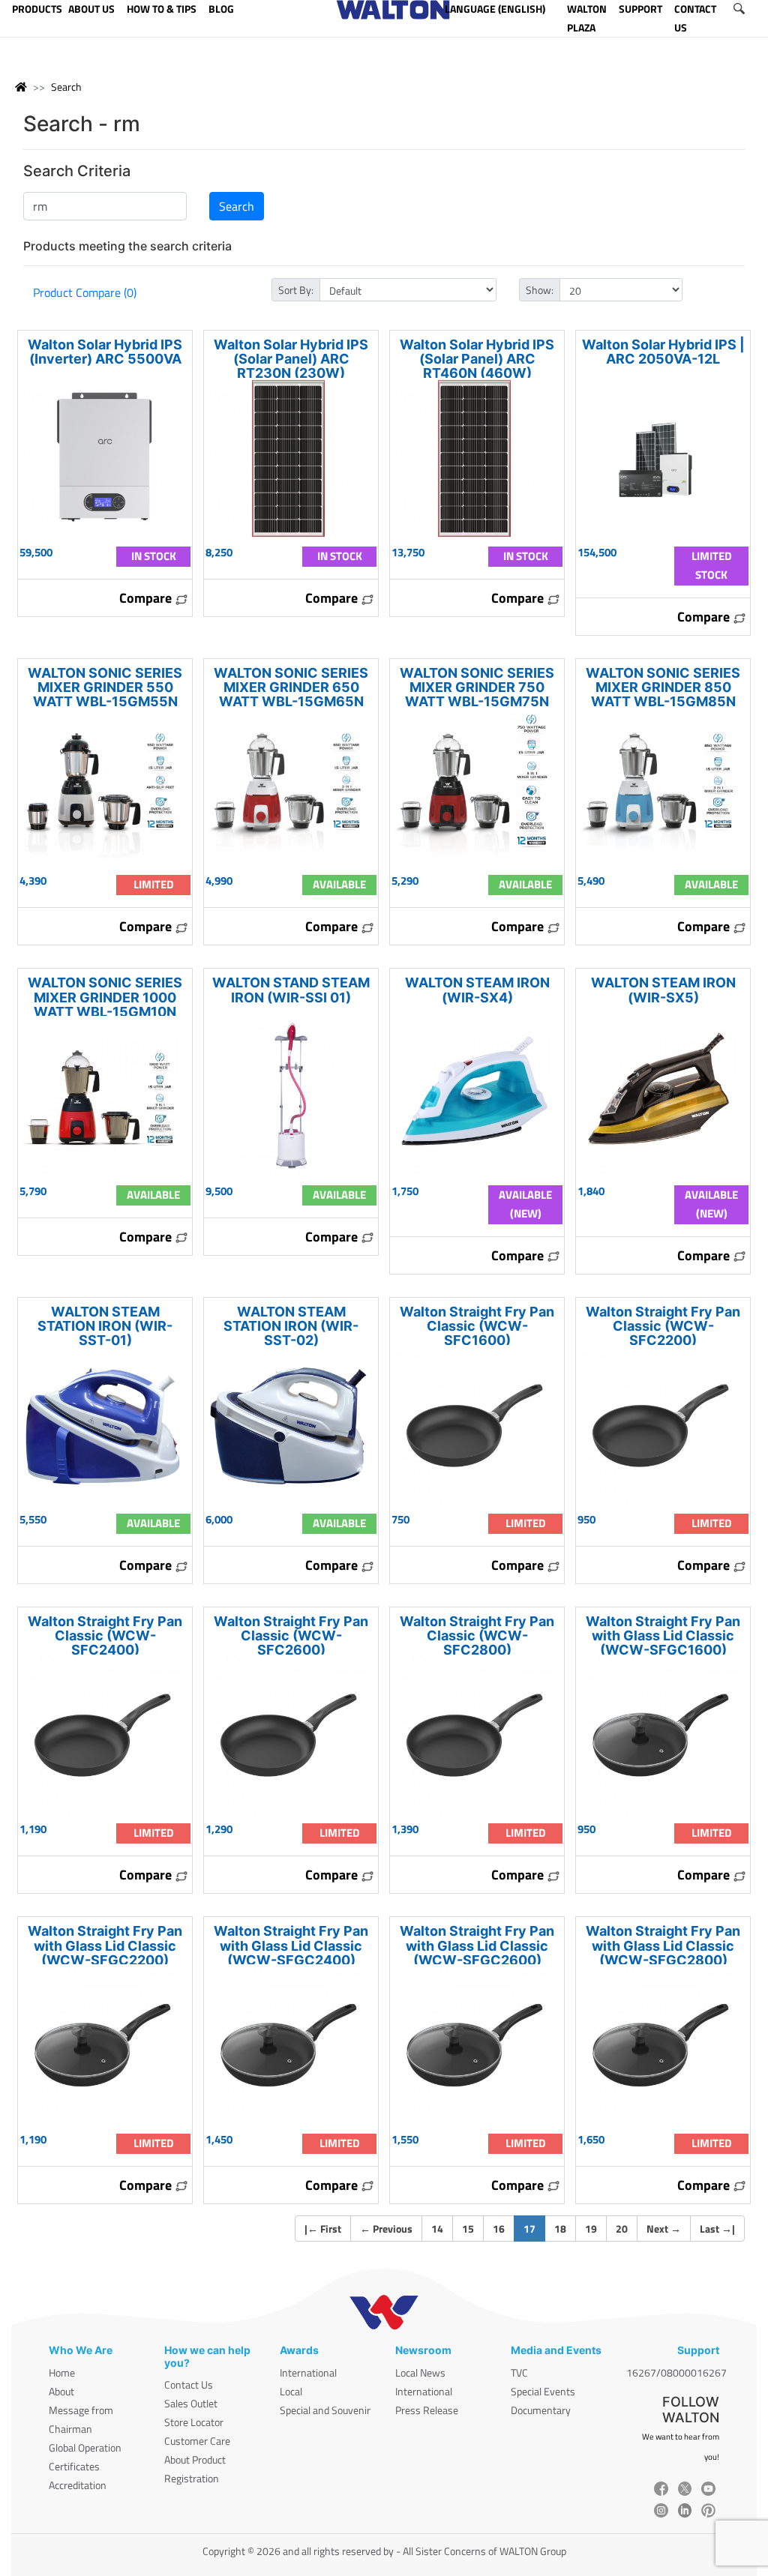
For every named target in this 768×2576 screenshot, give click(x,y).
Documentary (541, 2410)
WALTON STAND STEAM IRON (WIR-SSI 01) (291, 990)
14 (437, 2229)
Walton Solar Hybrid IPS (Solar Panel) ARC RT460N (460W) (477, 359)
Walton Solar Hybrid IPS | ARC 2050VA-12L (663, 352)
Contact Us (189, 2384)
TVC (519, 2372)
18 (560, 2229)
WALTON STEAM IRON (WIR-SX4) (477, 990)
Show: (540, 290)
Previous (386, 2229)
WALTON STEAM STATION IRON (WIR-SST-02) (291, 1326)
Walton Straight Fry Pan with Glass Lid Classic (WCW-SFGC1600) (663, 1635)
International (308, 2372)
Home (62, 2372)
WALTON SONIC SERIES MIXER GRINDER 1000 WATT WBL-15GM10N (105, 997)
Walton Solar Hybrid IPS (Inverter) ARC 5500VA (105, 352)
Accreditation (78, 2485)
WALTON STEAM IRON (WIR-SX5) (663, 990)
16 (499, 2229)
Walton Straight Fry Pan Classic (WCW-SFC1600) (477, 1326)
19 (591, 2229)
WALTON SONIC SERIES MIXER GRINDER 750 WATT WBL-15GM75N (477, 687)
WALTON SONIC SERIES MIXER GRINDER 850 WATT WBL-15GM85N (663, 687)
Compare (147, 598)
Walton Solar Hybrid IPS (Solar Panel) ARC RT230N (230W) (291, 359)
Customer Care (197, 2441)
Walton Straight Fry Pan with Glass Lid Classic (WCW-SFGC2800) (663, 1945)
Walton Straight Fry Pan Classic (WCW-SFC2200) (663, 1326)
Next (664, 2229)
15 (468, 2229)
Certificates (74, 2466)
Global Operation (85, 2447)
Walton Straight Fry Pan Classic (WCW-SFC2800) (477, 1635)
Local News (420, 2372)
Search (66, 87)
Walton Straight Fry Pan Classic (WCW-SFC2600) (291, 1635)
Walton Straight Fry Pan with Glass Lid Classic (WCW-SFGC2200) (105, 1945)
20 (622, 2229)
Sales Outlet (191, 2403)
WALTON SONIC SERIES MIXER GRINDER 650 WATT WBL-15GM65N (291, 687)
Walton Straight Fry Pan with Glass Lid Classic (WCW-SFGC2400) (291, 1945)
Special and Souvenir (325, 2410)
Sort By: (296, 290)
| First (323, 2229)
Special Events (543, 2391)
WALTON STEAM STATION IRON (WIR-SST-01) (105, 1326)
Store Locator (194, 2422)
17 (534, 2228)
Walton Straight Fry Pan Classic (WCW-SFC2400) (105, 1635)
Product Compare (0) (85, 292)
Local (291, 2391)
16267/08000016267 (676, 2372)
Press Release (427, 2410)
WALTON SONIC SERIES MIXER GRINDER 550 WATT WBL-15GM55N (105, 687)
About (61, 2391)
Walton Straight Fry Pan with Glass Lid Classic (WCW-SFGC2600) (477, 1945)
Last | (717, 2229)
